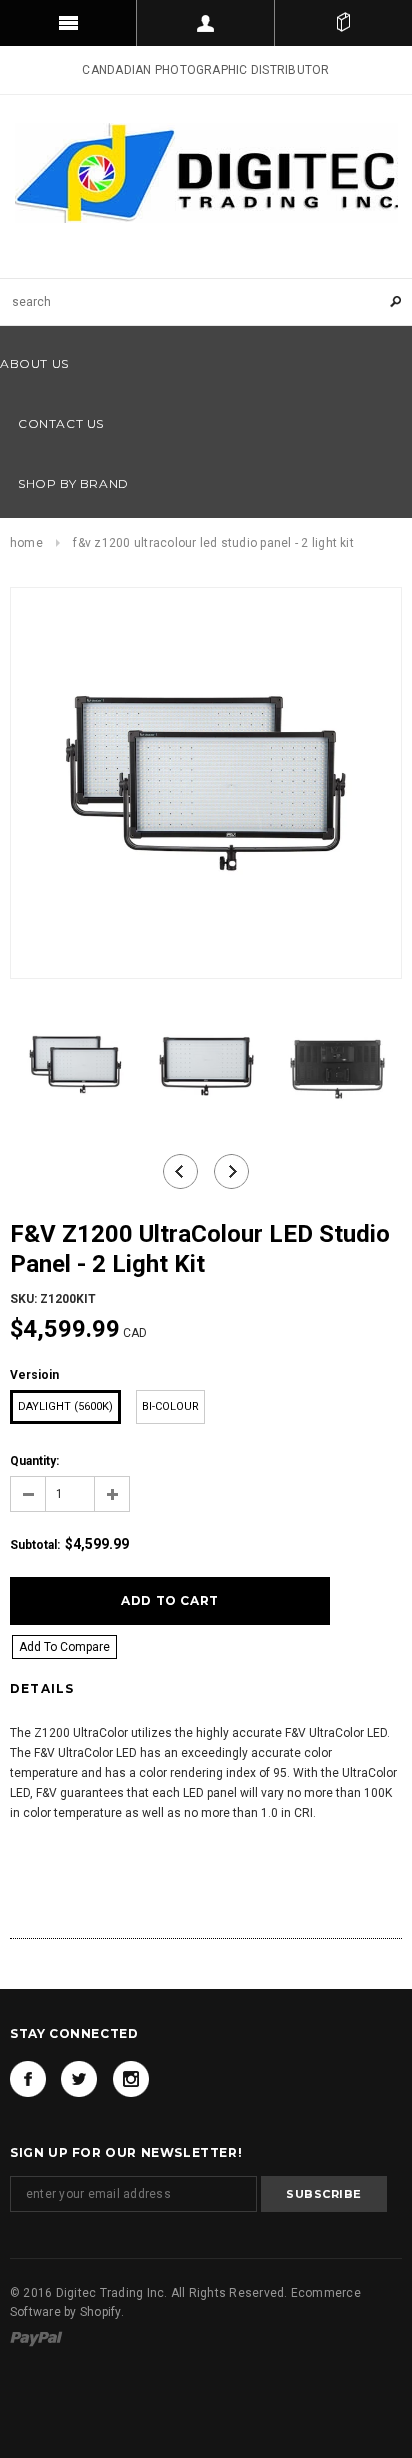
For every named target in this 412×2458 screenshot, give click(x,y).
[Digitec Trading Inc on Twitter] (79, 2079)
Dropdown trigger (205, 23)
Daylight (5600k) (65, 1406)
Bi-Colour (170, 1406)
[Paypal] (36, 2338)
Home (26, 543)
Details (42, 1688)
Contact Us (61, 423)
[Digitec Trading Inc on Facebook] (28, 2079)
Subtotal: (35, 1545)
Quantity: (34, 1461)
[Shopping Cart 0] (343, 23)
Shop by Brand (73, 483)
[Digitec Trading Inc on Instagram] (131, 2079)
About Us (34, 363)
